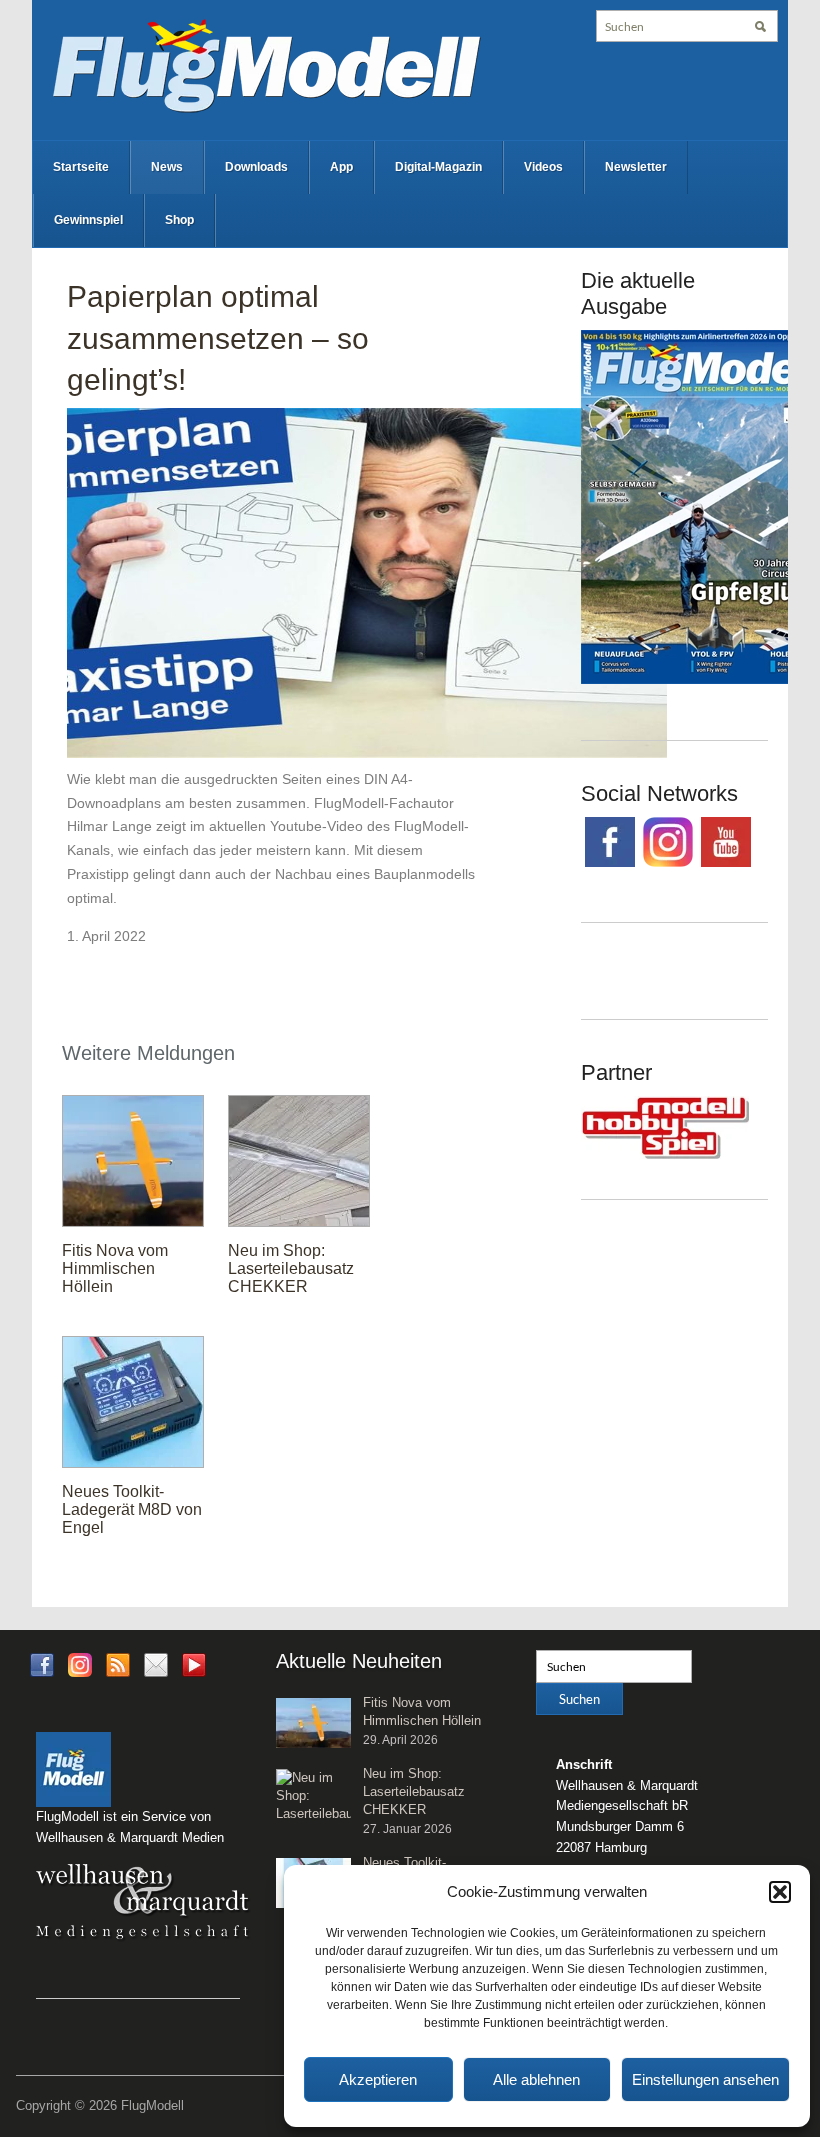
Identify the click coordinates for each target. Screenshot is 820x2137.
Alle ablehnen (536, 2079)
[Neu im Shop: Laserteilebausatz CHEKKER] (299, 1160)
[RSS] (118, 1663)
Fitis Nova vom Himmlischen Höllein (115, 1268)
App (341, 167)
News (167, 167)
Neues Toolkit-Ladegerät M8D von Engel (132, 1509)
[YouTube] (194, 1670)
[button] (780, 1892)
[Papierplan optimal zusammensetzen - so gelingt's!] (367, 586)
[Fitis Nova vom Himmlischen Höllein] (133, 1160)
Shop (179, 220)
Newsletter (636, 167)
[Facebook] (42, 1663)
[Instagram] (80, 1663)
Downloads (256, 167)
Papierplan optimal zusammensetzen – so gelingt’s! (218, 338)
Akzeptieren (378, 2079)
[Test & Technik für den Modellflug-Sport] (266, 64)
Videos (543, 167)
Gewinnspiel (88, 220)
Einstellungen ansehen (705, 2079)
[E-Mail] (156, 1663)
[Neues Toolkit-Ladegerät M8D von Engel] (133, 1401)
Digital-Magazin (438, 167)
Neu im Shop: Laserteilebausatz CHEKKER (291, 1268)
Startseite (81, 167)
